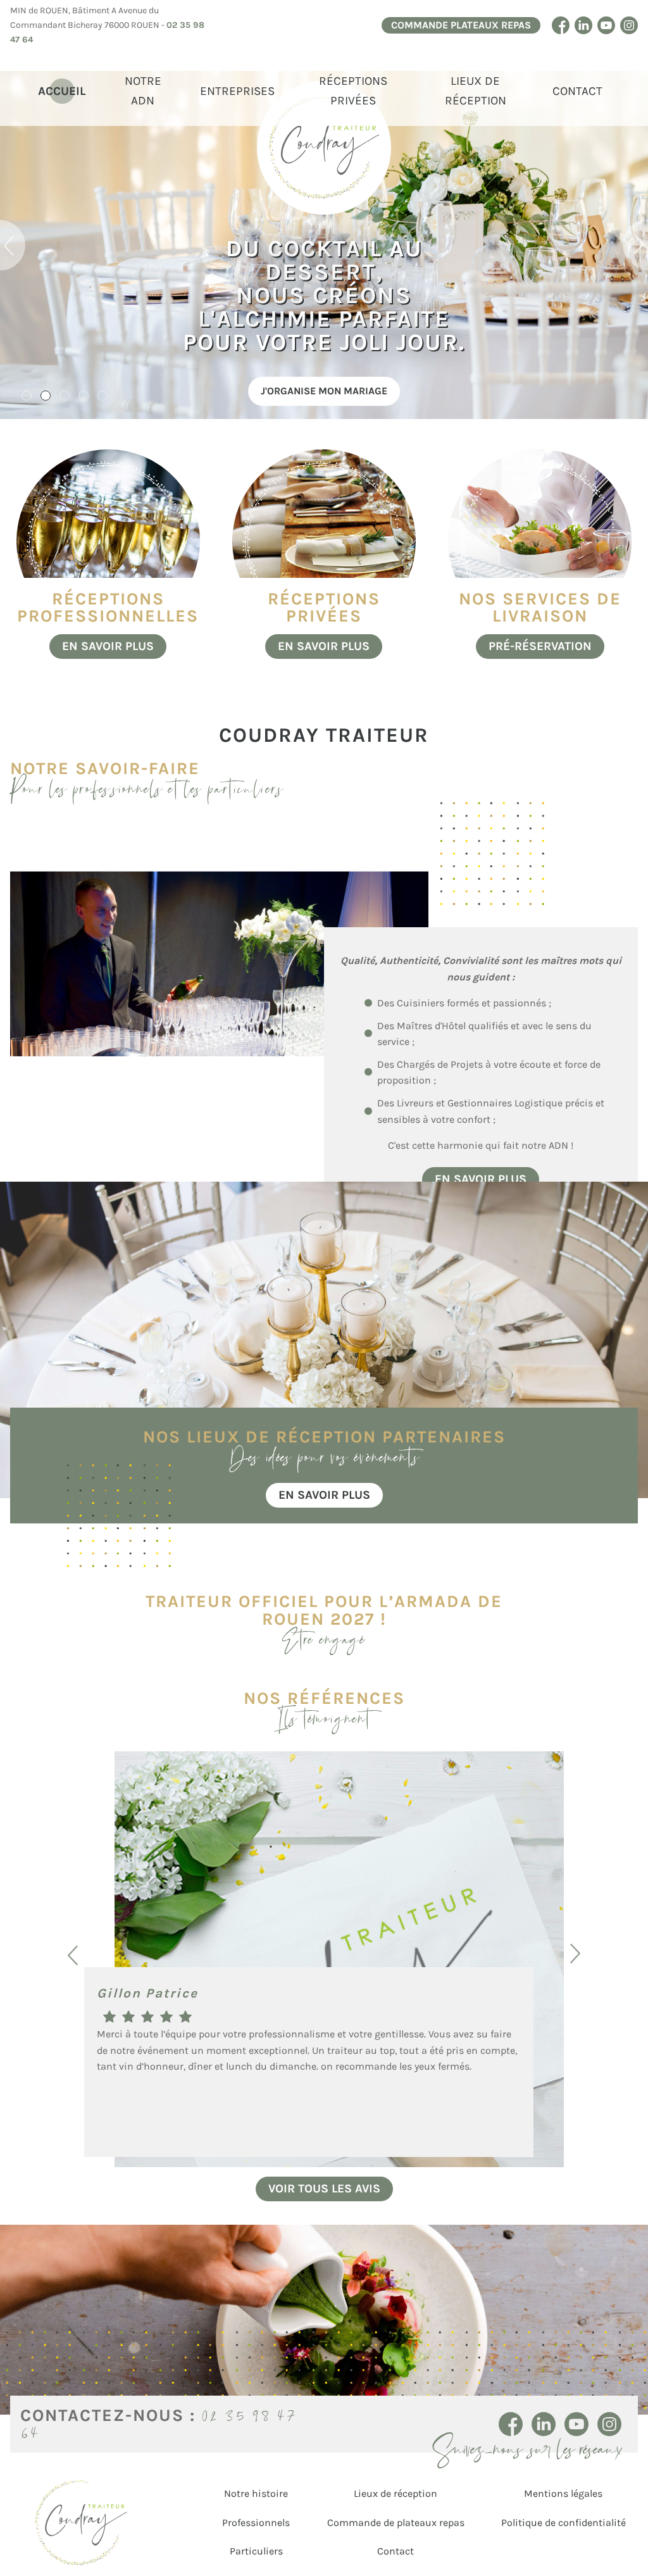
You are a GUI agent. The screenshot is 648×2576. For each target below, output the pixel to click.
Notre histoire (256, 2493)
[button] (27, 396)
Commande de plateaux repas (396, 2523)
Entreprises (237, 91)
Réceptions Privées (353, 91)
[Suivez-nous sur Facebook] (561, 25)
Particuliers (256, 2551)
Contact (577, 91)
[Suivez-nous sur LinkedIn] (583, 25)
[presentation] (13, 245)
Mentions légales (563, 2493)
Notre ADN (143, 91)
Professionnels (256, 2523)
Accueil (62, 91)
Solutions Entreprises (452, 391)
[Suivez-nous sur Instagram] (629, 25)
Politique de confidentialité (564, 2523)
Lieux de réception (476, 91)
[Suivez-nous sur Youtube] (606, 25)
